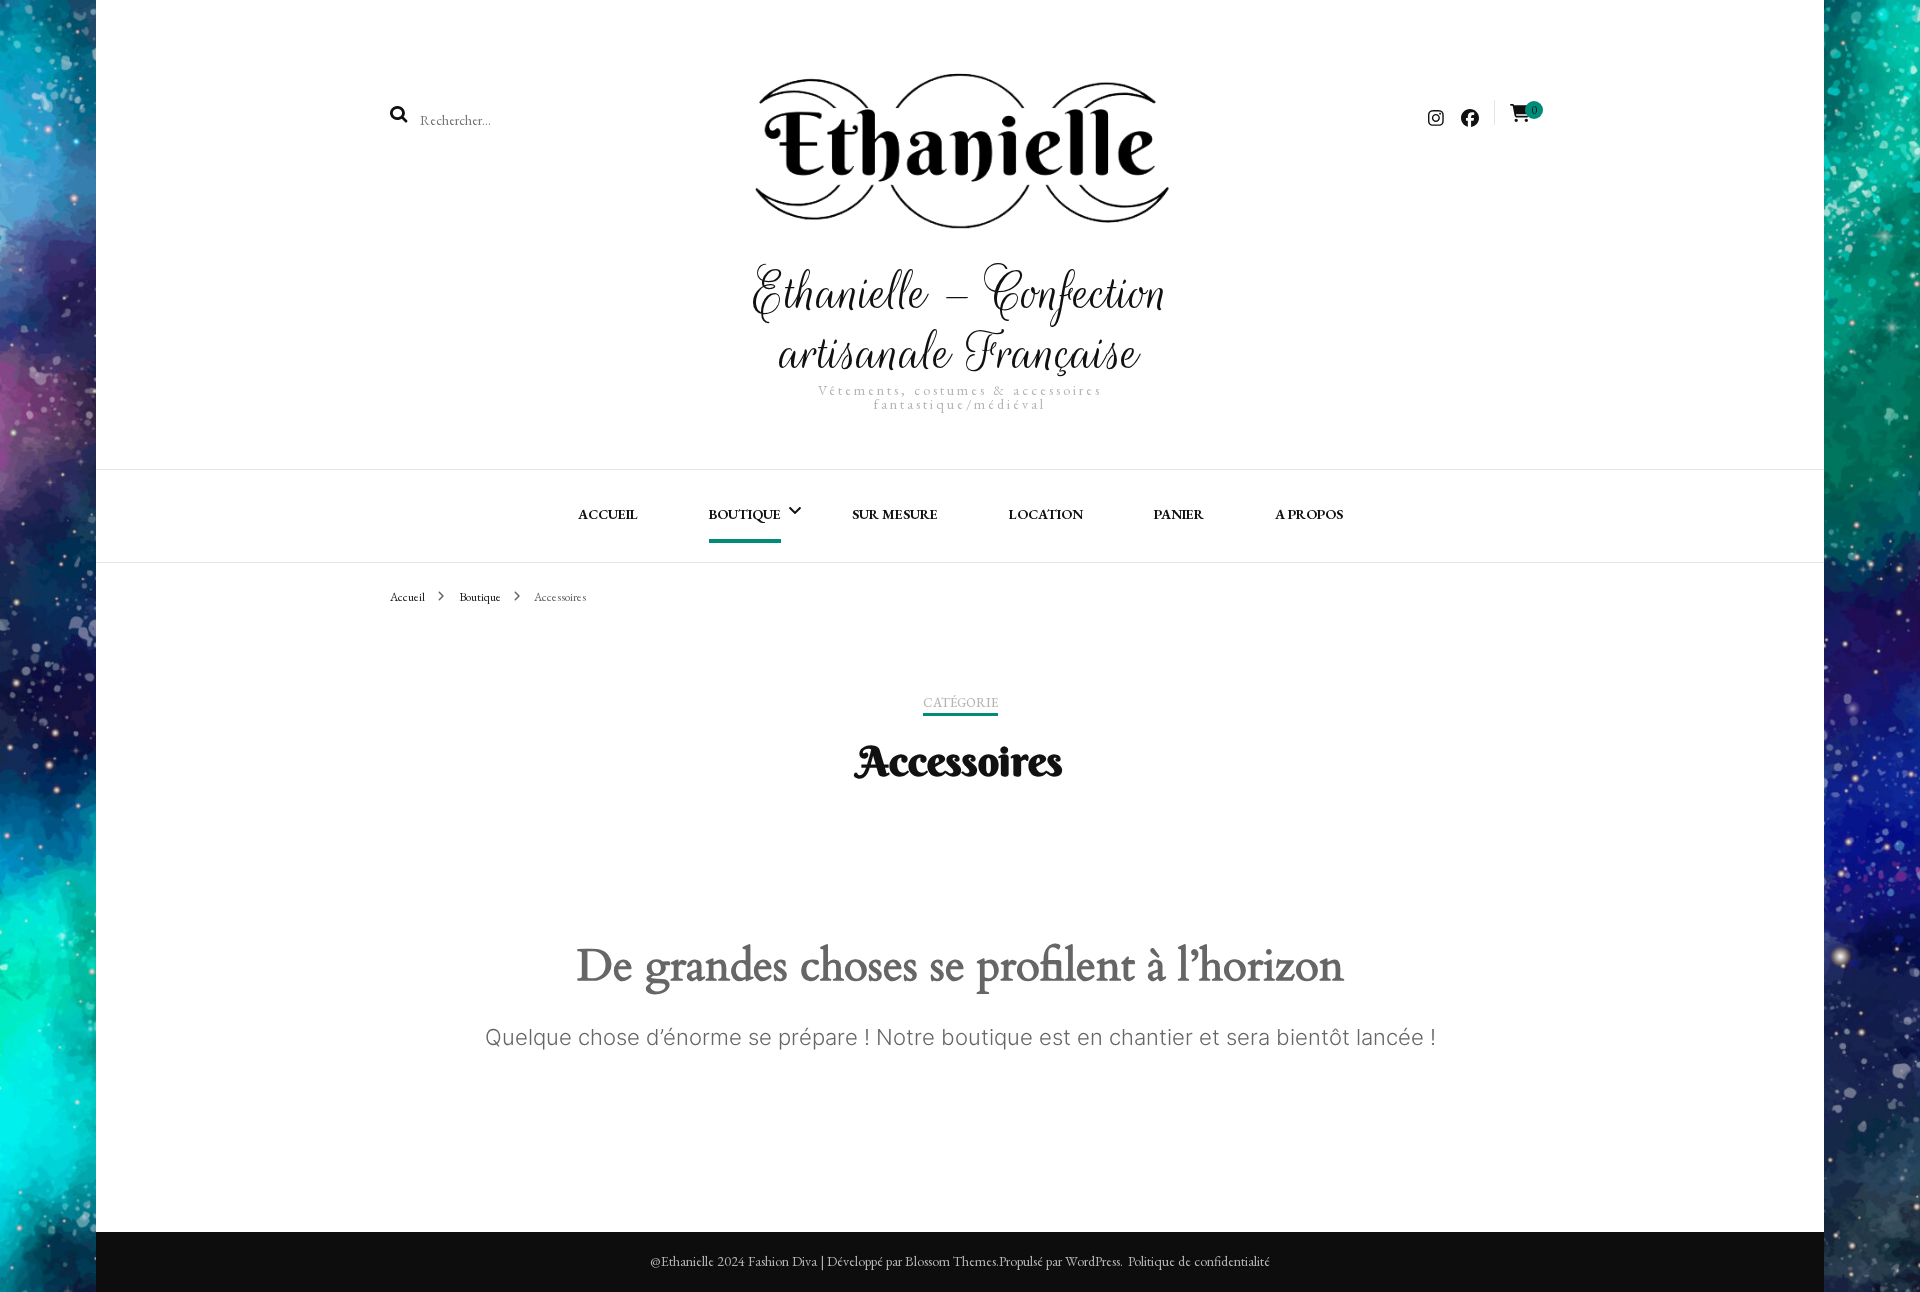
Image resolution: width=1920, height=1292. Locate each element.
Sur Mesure (895, 514)
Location (1046, 514)
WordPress (1092, 1261)
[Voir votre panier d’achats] (1520, 113)
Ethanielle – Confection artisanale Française (960, 323)
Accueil (608, 514)
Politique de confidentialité (1199, 1261)
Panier (1179, 514)
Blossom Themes (950, 1261)
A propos (1309, 514)
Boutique (745, 514)
